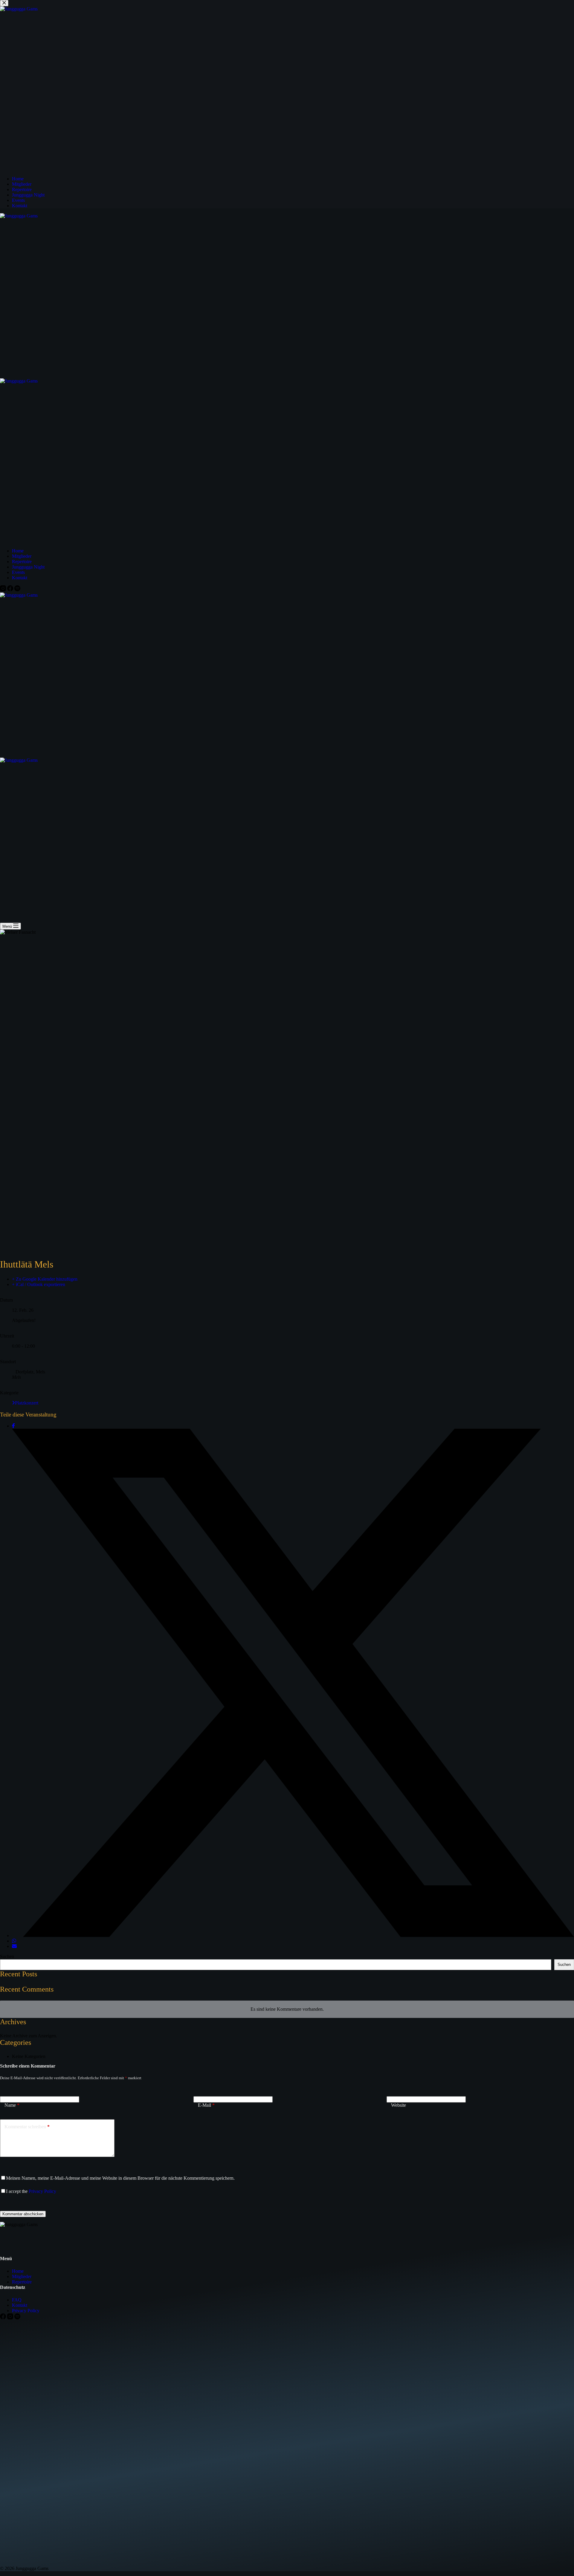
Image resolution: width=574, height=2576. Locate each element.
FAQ (17, 2300)
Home (18, 551)
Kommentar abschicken (23, 2214)
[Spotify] (17, 590)
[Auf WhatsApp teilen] (14, 1941)
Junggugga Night (28, 567)
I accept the (31, 2191)
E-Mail (206, 2105)
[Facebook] (11, 590)
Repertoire (22, 562)
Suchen (7, 1956)
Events (18, 572)
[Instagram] (4, 590)
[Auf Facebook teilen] (13, 1426)
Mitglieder (22, 556)
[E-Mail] (14, 1946)
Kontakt (20, 578)
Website (399, 2105)
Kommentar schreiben (27, 2127)
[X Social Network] (293, 1936)
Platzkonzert (27, 1403)
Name (12, 2105)
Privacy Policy (42, 2191)
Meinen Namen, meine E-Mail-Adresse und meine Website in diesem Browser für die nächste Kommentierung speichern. (120, 2178)
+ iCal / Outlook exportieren (39, 1284)
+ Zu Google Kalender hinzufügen (45, 1279)
